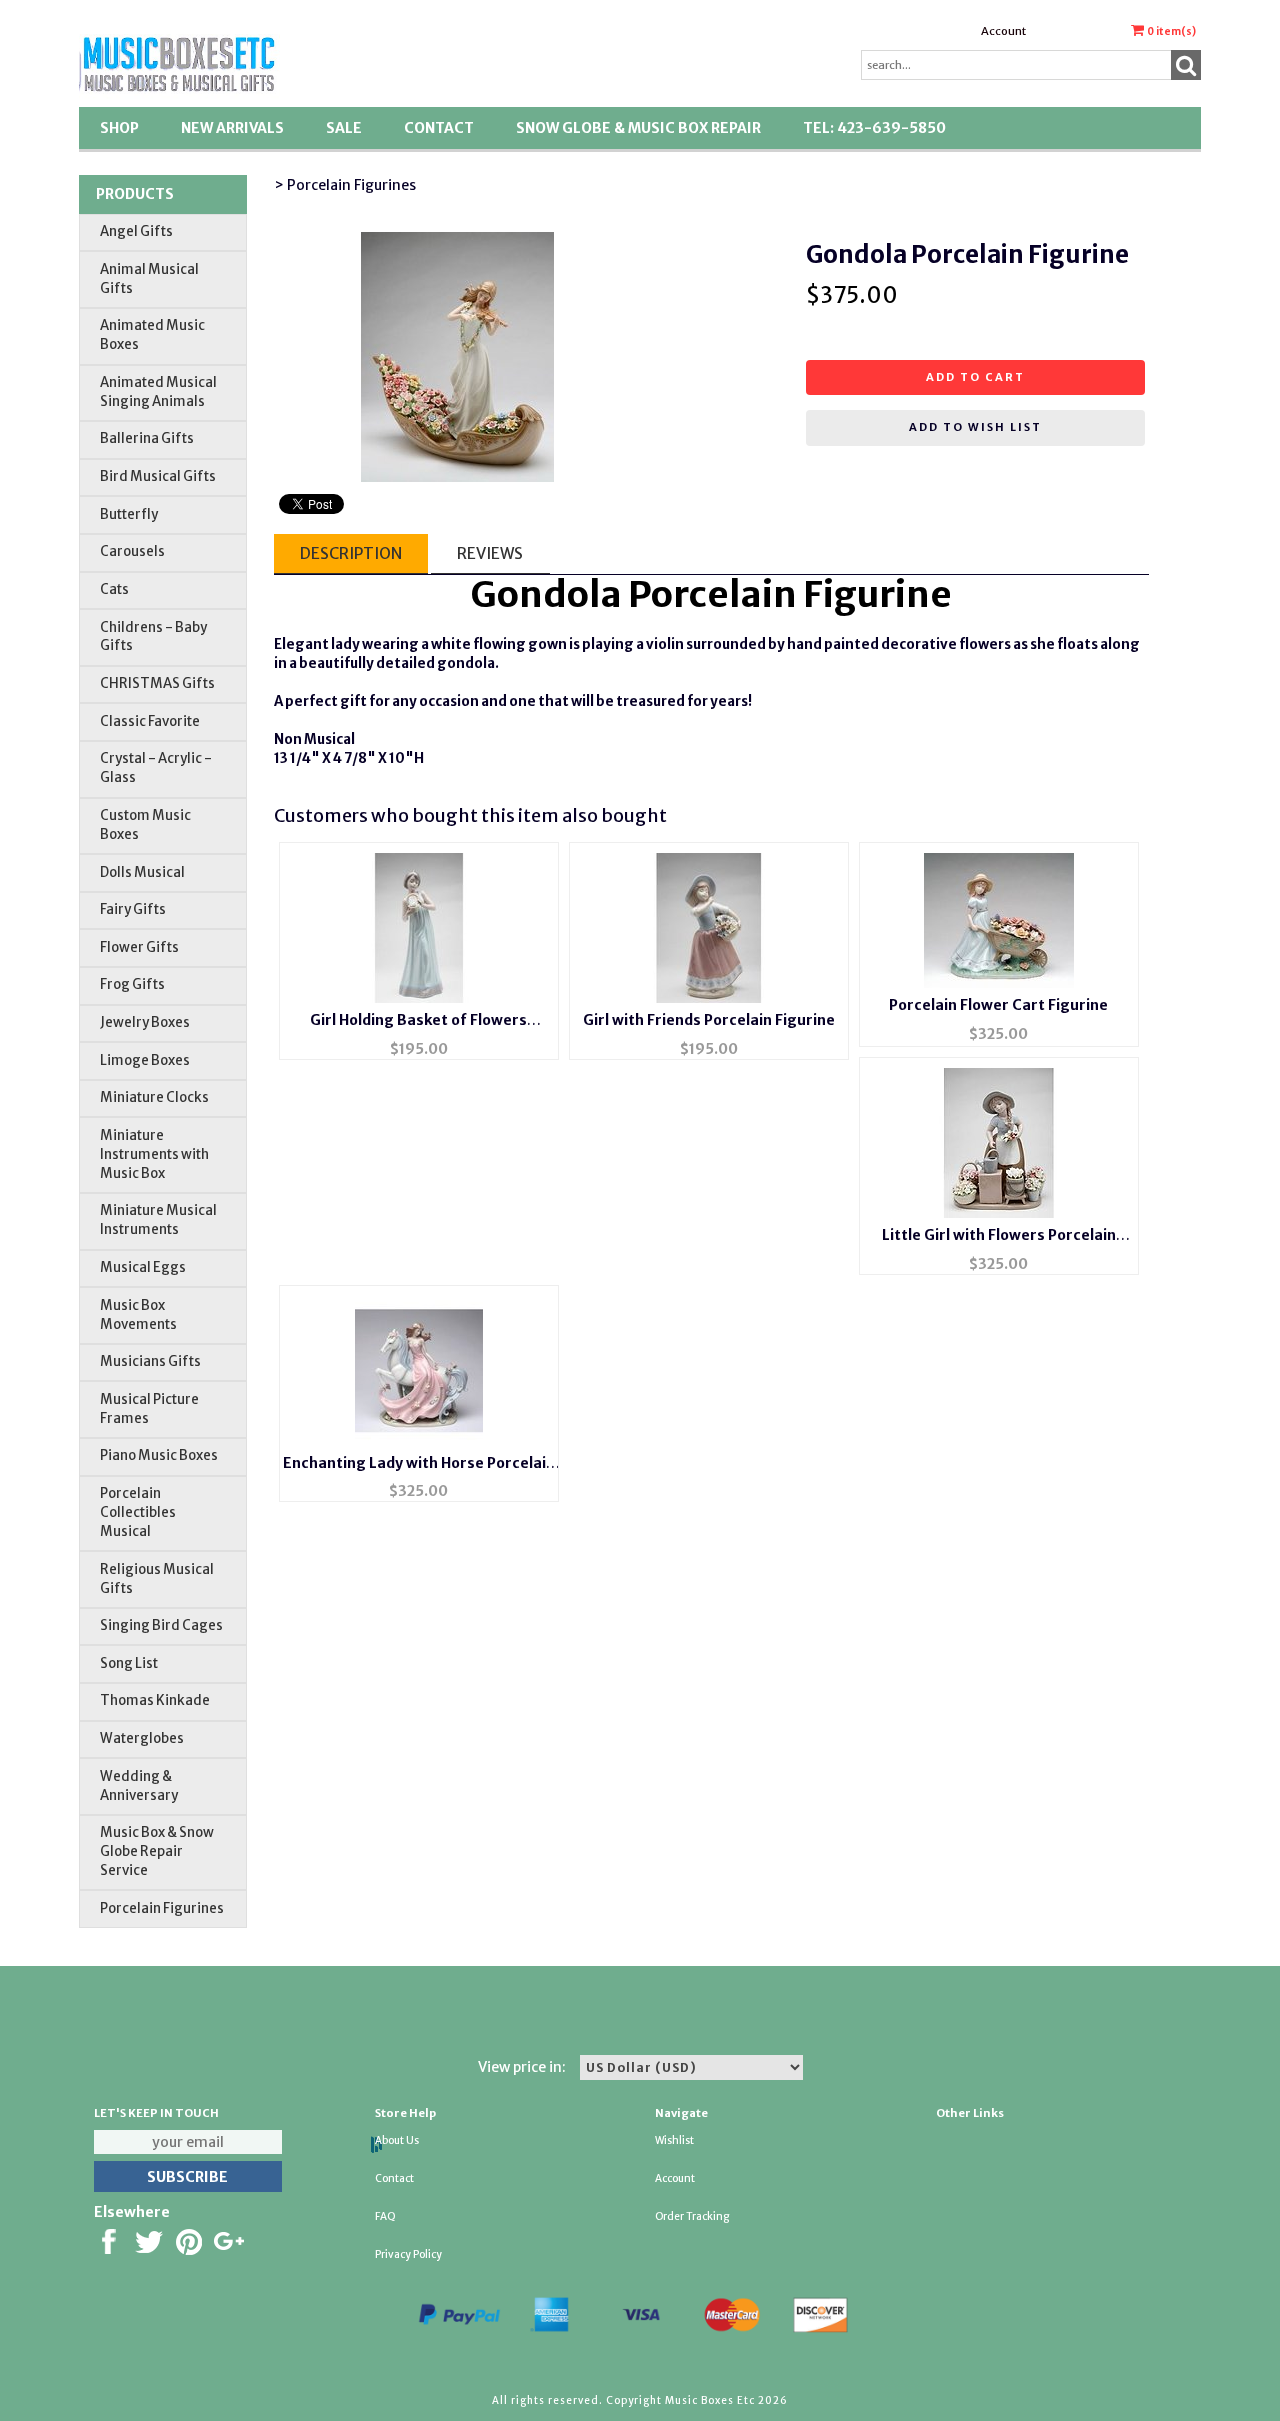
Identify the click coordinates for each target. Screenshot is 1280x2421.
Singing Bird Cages (161, 1625)
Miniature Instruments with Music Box (154, 1154)
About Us (397, 2140)
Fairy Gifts (133, 909)
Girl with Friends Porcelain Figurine (709, 1020)
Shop (119, 128)
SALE (344, 128)
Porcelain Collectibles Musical (138, 1512)
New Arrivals (232, 128)
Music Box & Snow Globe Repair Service (157, 1851)
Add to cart (975, 377)
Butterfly (129, 514)
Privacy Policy (408, 2254)
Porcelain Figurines (162, 1908)
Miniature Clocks (154, 1097)
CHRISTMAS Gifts (157, 683)
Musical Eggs (143, 1267)
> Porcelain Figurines (345, 185)
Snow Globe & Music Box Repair (638, 128)
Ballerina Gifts (147, 438)
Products (135, 194)
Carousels (132, 551)
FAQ (385, 2216)
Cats (114, 589)
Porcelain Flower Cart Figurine (998, 1005)
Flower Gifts (139, 947)
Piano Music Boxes (159, 1455)
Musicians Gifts (150, 1361)
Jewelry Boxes (145, 1022)
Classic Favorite (150, 721)
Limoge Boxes (145, 1060)
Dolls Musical (142, 872)
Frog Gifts (132, 984)
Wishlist (674, 2140)
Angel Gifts (136, 231)
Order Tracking (692, 2216)
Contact (439, 128)
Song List (129, 1663)
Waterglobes (142, 1738)
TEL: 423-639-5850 (874, 128)
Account (1003, 31)
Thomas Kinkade (155, 1700)
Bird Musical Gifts (158, 476)
